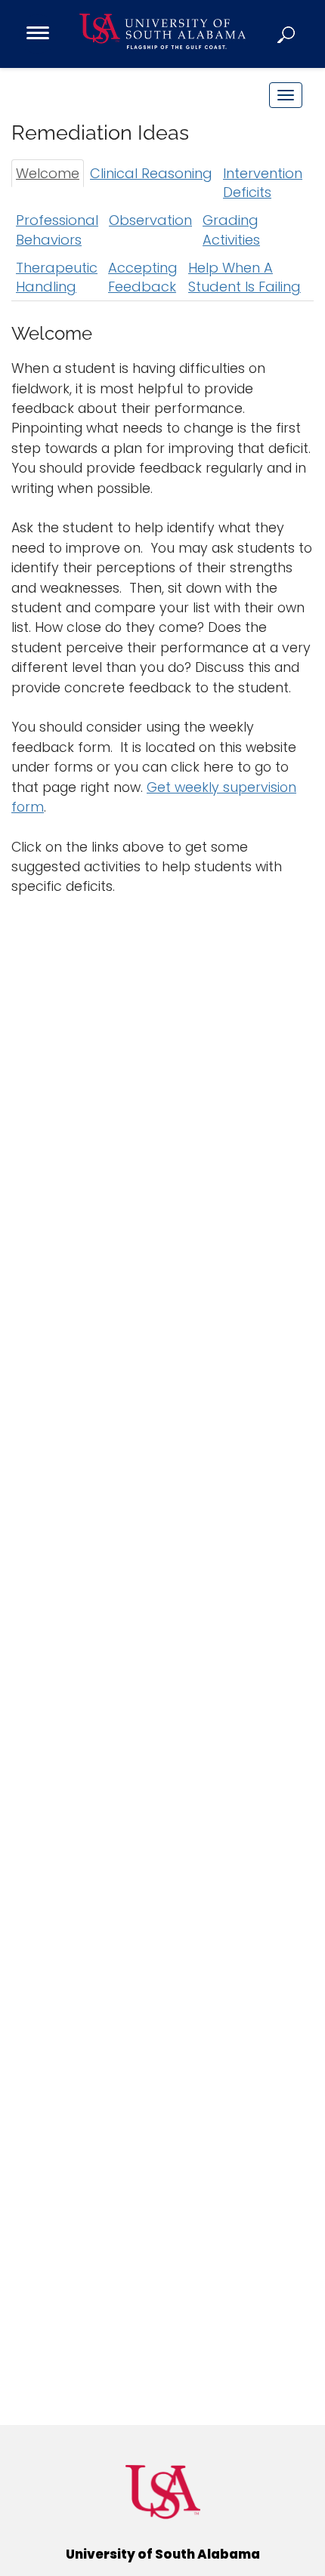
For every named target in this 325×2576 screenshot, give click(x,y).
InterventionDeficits (263, 183)
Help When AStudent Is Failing (245, 277)
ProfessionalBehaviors (57, 230)
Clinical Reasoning (151, 173)
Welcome (48, 173)
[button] (287, 34)
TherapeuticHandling (57, 277)
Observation (150, 220)
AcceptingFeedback (143, 277)
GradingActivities (231, 230)
